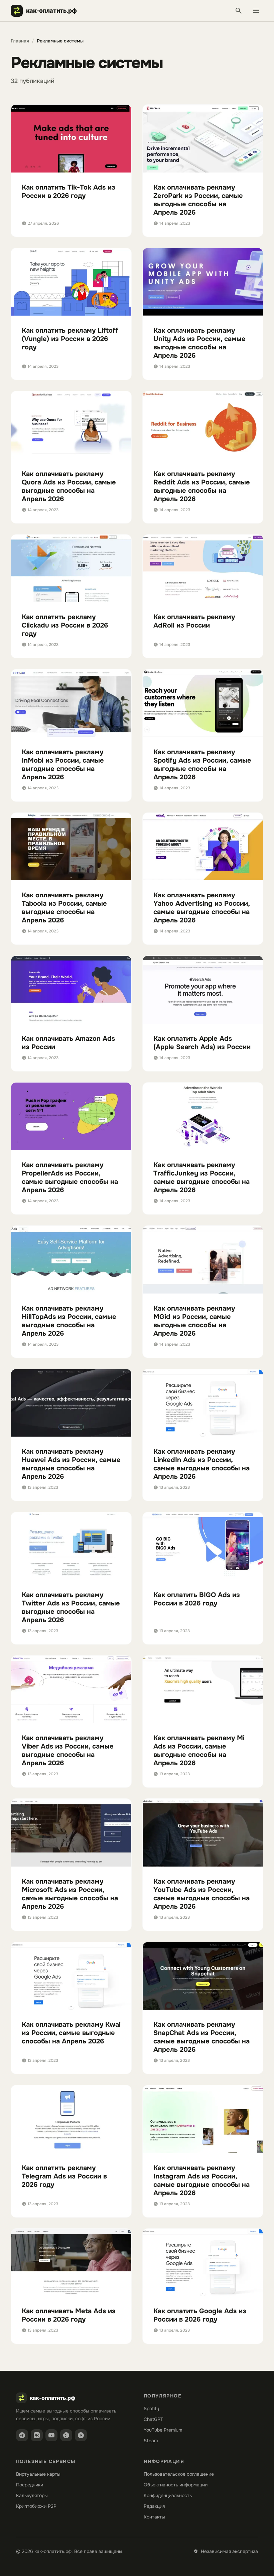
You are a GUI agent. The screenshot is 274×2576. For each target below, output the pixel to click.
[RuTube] (81, 2435)
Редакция (154, 2506)
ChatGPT (153, 2419)
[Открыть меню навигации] (256, 11)
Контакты (154, 2517)
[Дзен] (66, 2435)
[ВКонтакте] (37, 2435)
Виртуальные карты (38, 2474)
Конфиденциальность (168, 2495)
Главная (20, 41)
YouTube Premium (163, 2430)
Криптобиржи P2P (36, 2506)
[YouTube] (51, 2435)
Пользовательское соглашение (179, 2474)
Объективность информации (176, 2485)
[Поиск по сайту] (239, 11)
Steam (151, 2441)
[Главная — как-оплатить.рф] (47, 11)
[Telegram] (22, 2435)
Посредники (30, 2485)
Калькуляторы (32, 2495)
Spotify (151, 2409)
